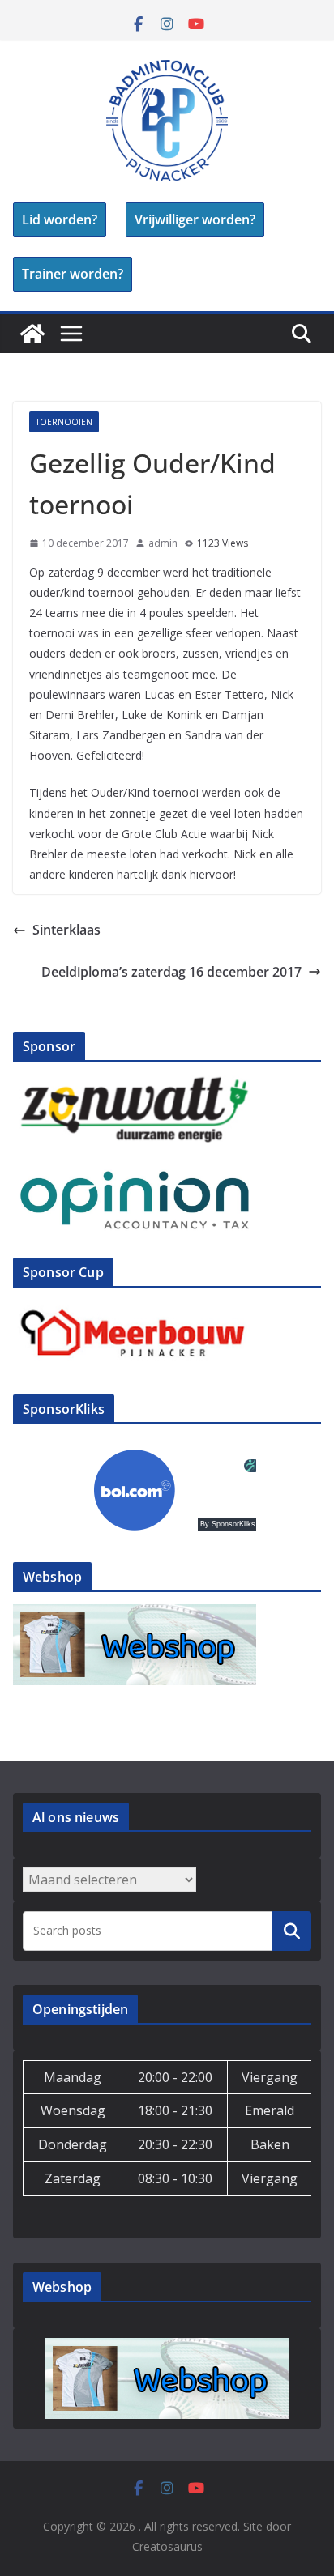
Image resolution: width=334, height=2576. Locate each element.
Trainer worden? (73, 274)
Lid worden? (60, 219)
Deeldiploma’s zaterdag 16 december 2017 (171, 972)
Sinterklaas (66, 930)
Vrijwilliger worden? (195, 219)
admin (163, 543)
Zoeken (292, 1931)
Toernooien (64, 422)
